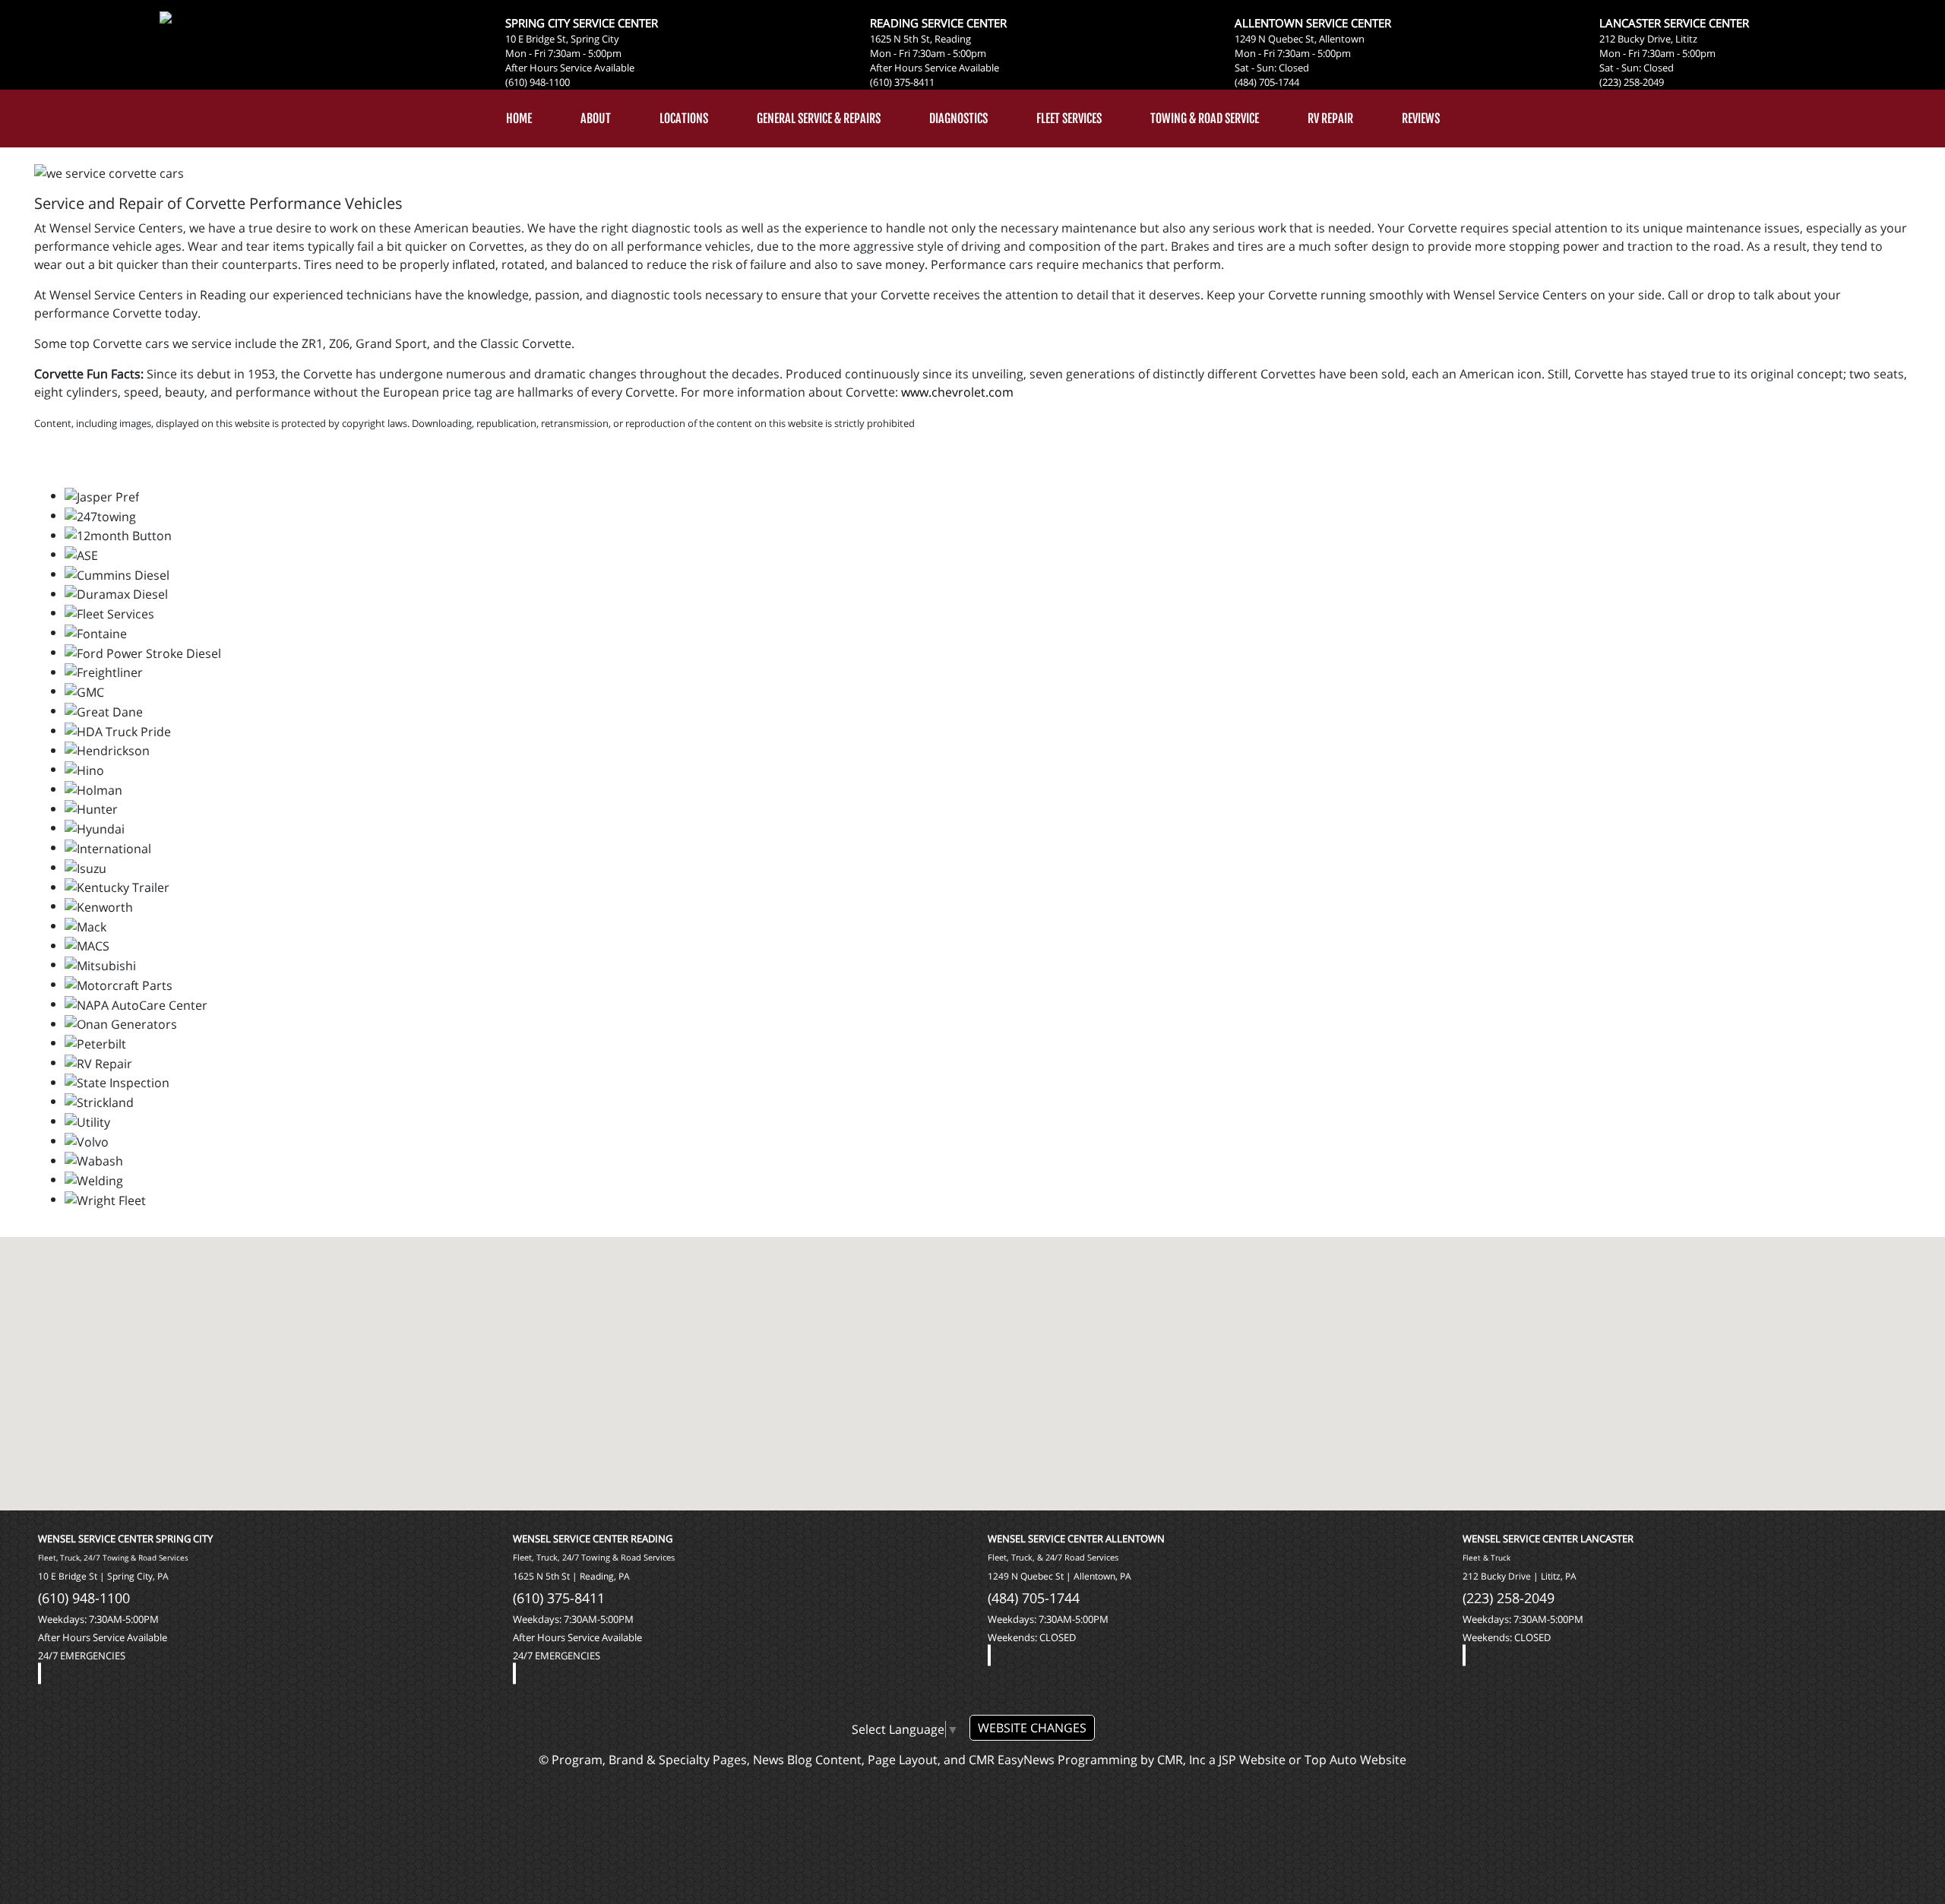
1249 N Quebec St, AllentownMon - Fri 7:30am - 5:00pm (1300, 46)
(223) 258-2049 (1632, 82)
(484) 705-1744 (1267, 82)
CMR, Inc (1181, 1760)
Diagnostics (958, 119)
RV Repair (1330, 119)
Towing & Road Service (1205, 119)
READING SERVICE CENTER (938, 23)
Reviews (1421, 119)
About (596, 119)
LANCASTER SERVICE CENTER (1674, 23)
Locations (684, 119)
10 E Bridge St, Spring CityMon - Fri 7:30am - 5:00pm (563, 46)
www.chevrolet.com (957, 392)
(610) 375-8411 (902, 82)
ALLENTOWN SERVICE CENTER (1313, 23)
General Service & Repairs (819, 119)
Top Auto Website (1355, 1760)
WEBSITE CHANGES (1032, 1728)
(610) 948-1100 (538, 82)
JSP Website (1252, 1760)
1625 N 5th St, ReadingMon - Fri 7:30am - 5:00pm (928, 46)
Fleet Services (1069, 119)
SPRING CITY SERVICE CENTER (582, 23)
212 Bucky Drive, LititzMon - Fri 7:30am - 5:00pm (1657, 46)
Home (519, 119)
